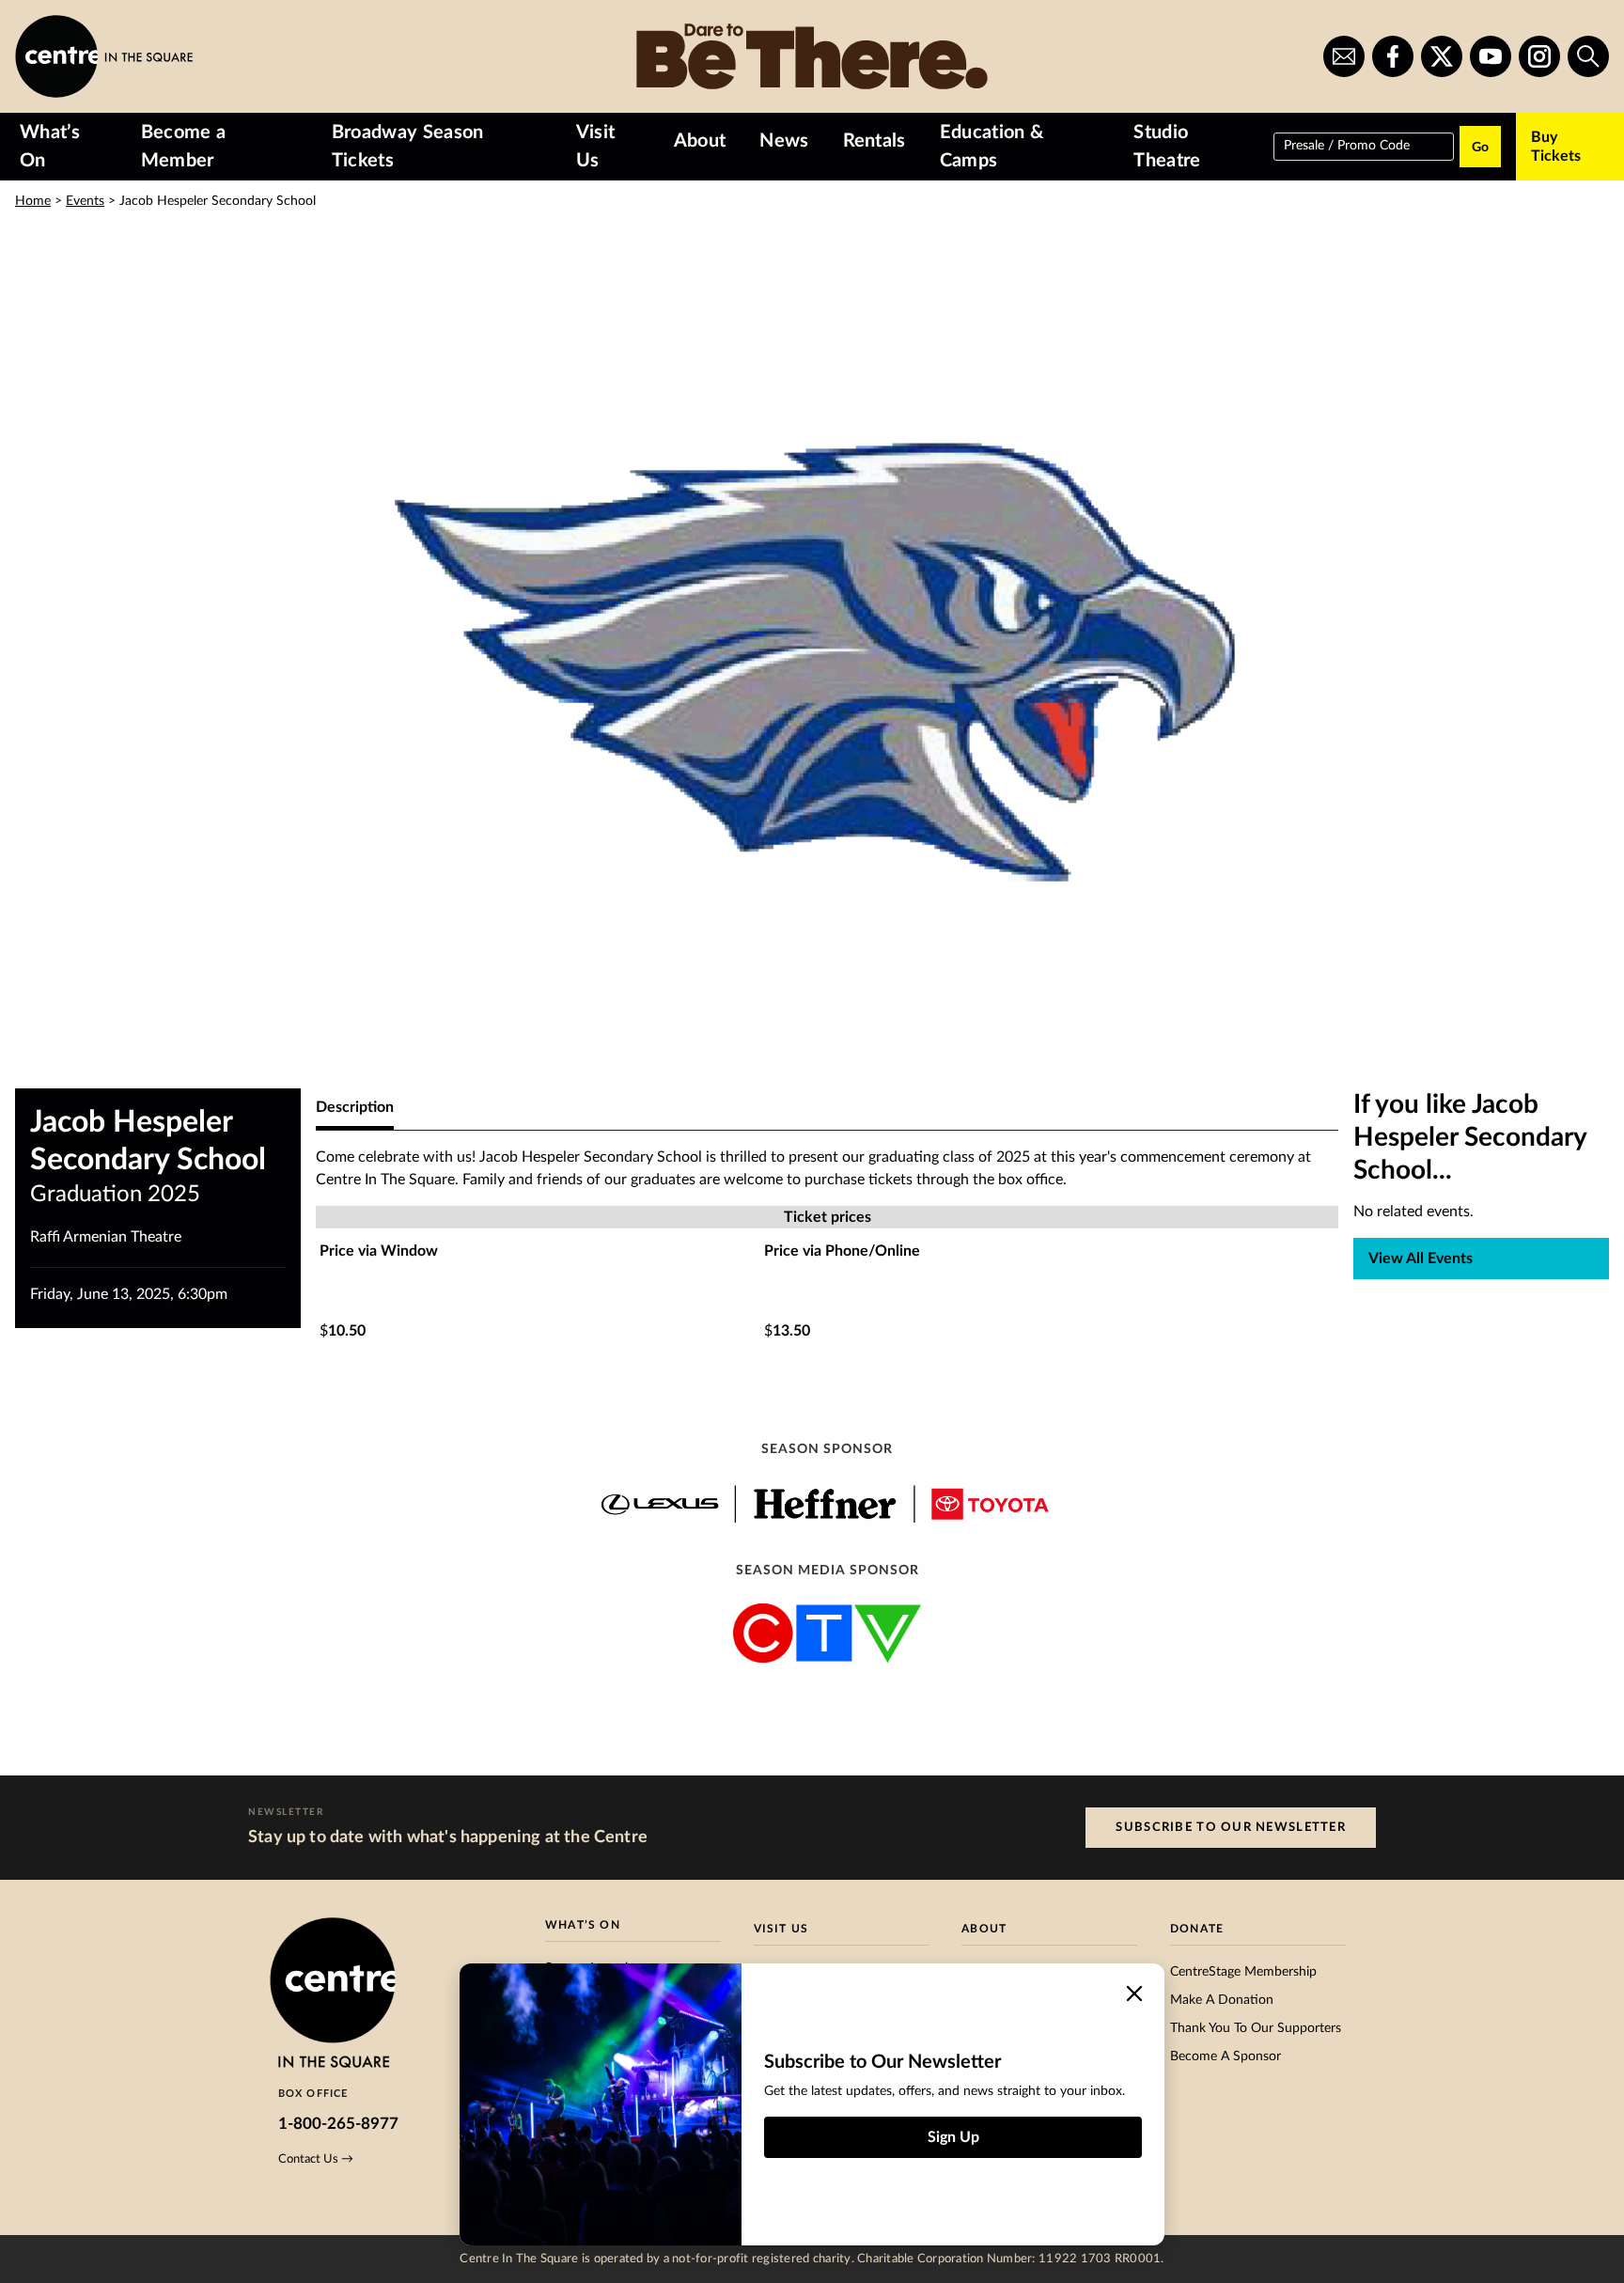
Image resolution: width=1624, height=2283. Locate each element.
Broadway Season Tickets (408, 147)
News (784, 141)
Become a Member (184, 147)
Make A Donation (1222, 2000)
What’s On (50, 147)
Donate (1197, 1929)
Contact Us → (316, 2159)
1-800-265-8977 (338, 2124)
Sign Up (953, 2137)
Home (33, 201)
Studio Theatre (1167, 147)
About (700, 141)
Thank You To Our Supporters (1256, 2028)
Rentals (874, 141)
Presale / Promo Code (1347, 145)
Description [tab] (355, 1107)
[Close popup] (1134, 1994)
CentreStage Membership (1243, 1972)
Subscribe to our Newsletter (1231, 1827)
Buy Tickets (1556, 147)
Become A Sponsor (1226, 2056)
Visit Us (596, 147)
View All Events (1421, 1259)
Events (85, 201)
